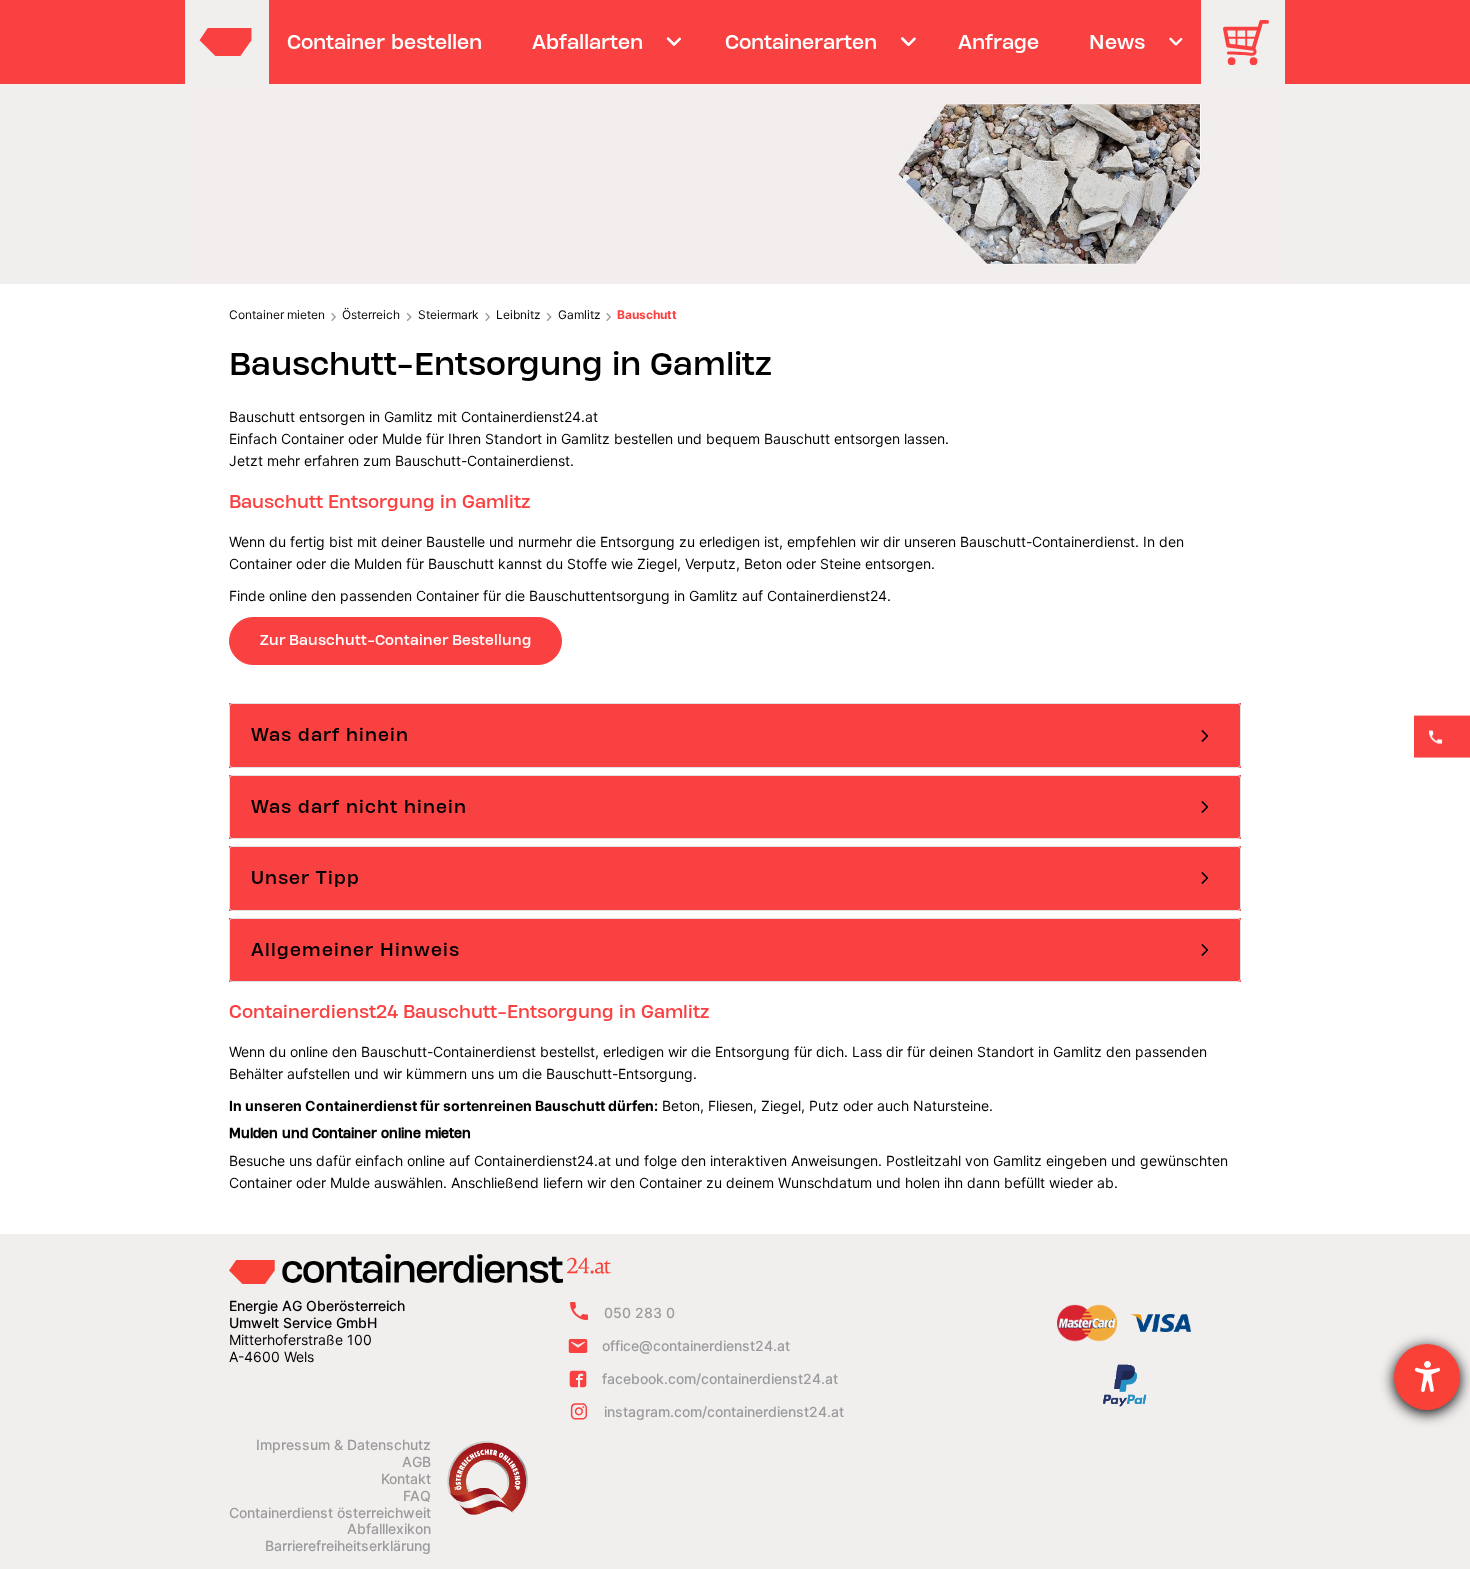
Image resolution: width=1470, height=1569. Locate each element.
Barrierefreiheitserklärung (348, 1546)
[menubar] (732, 42)
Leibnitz (518, 314)
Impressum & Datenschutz (343, 1445)
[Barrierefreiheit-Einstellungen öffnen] (1427, 1377)
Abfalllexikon (389, 1529)
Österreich (371, 314)
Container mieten (277, 314)
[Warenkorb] (1253, 56)
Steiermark (448, 314)
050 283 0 (639, 1312)
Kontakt (406, 1479)
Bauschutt (647, 314)
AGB (416, 1462)
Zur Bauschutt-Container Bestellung (395, 640)
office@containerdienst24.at (696, 1345)
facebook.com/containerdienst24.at (720, 1378)
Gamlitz (579, 314)
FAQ (417, 1496)
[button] (735, 735)
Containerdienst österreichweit (330, 1513)
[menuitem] (385, 42)
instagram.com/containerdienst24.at (724, 1411)
